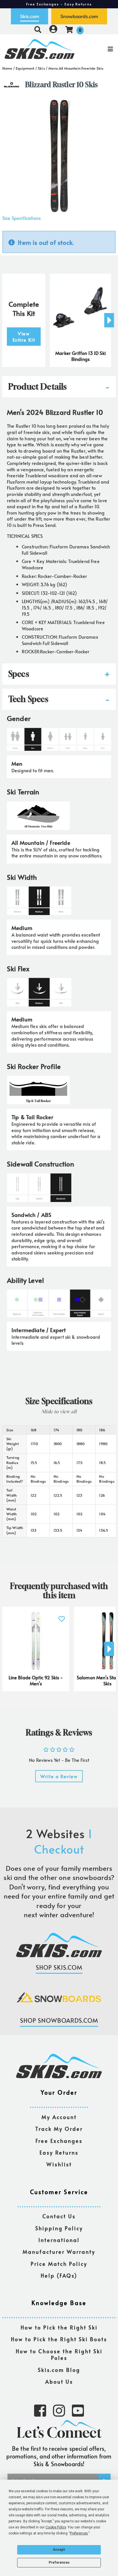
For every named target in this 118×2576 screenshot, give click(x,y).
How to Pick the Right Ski (59, 2328)
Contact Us (59, 2216)
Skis (41, 68)
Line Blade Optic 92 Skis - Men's (36, 1680)
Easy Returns (59, 2153)
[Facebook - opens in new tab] (40, 2410)
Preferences (59, 2563)
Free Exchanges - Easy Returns (59, 4)
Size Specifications (21, 218)
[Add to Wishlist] (61, 1616)
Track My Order (59, 2129)
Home (7, 68)
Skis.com (29, 16)
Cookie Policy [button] (56, 2527)
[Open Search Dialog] (38, 29)
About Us (59, 2382)
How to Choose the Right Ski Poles (59, 2355)
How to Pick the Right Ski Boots (59, 2339)
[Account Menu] (53, 29)
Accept (59, 2550)
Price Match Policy (59, 2264)
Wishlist (59, 2164)
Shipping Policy (59, 2228)
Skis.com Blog (59, 2370)
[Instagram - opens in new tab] (59, 2410)
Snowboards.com (79, 16)
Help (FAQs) (59, 2276)
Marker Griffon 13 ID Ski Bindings (80, 356)
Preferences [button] (79, 2533)
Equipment (25, 68)
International (59, 2240)
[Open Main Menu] (99, 49)
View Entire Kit (24, 337)
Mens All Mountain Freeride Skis (76, 68)
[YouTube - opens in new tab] (78, 2410)
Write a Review (59, 1776)
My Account (59, 2117)
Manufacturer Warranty (59, 2252)
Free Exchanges (59, 2141)
